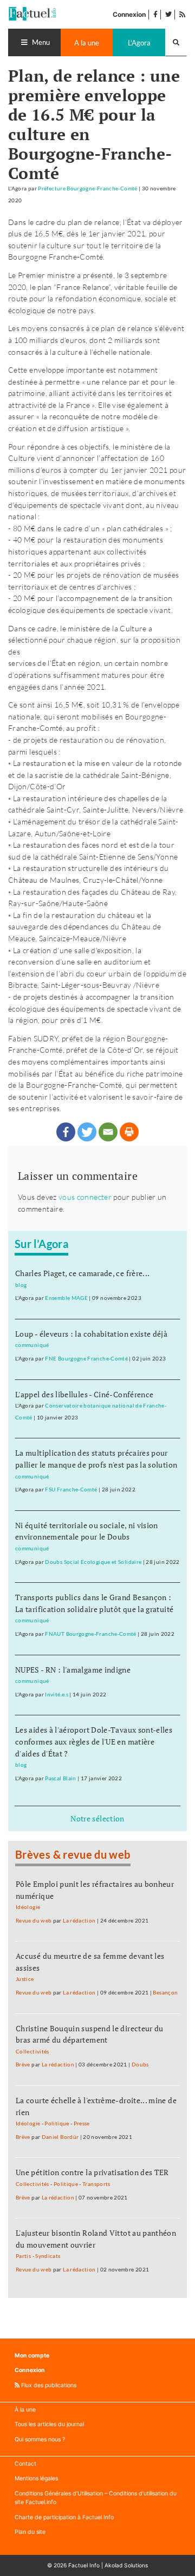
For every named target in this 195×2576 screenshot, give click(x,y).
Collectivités (32, 2052)
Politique (57, 2123)
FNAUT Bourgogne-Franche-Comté (90, 1634)
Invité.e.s (57, 1695)
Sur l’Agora (41, 1244)
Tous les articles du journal (49, 2424)
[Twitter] (87, 1132)
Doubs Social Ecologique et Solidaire (93, 1562)
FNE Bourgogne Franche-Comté (86, 1359)
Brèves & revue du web (73, 1854)
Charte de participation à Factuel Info (64, 2517)
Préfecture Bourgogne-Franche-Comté (87, 189)
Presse (82, 2123)
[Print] (129, 1132)
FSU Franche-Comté (71, 1490)
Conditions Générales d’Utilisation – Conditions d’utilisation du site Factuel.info (96, 2498)
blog (21, 1285)
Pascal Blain (60, 1778)
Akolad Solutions (126, 2565)
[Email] (108, 1132)
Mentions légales (36, 2478)
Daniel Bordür (60, 2137)
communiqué (32, 1345)
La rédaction (79, 1921)
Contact (25, 2464)
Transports (96, 2184)
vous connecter (85, 1197)
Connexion (129, 14)
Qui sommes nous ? (40, 2439)
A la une (87, 43)
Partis (23, 2256)
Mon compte (32, 2356)
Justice (25, 1979)
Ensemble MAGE (66, 1298)
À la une (25, 2410)
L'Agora (139, 43)
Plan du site (30, 2532)
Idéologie (28, 1907)
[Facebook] (66, 1132)
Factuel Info (84, 2565)
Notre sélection (97, 1818)
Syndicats (48, 2256)
